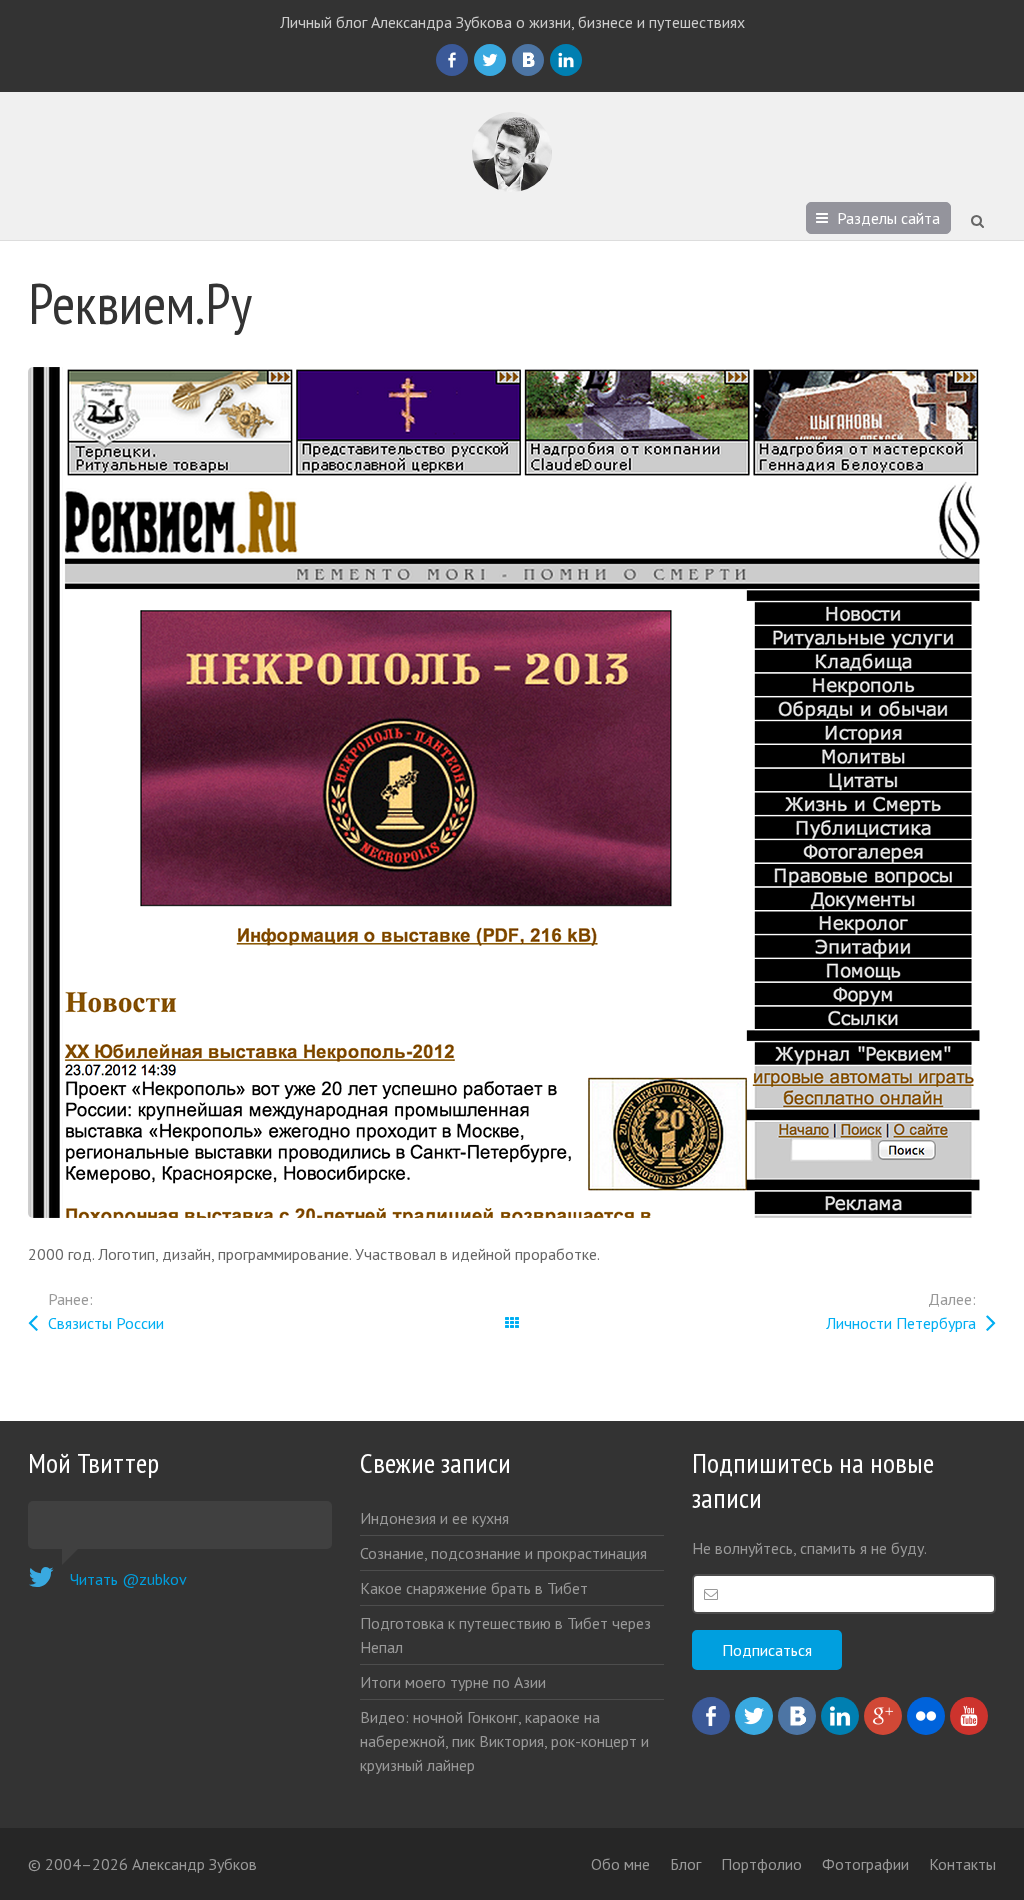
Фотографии (865, 1864)
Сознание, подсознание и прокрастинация (503, 1553)
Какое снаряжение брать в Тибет (474, 1588)
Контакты (962, 1864)
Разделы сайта (888, 218)
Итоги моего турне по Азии (453, 1682)
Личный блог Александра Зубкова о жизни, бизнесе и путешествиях (512, 22)
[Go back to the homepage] (512, 152)
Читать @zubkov (128, 1579)
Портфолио (761, 1864)
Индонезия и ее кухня (434, 1518)
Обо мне (620, 1864)
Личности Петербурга (901, 1323)
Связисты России (106, 1323)
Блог (685, 1864)
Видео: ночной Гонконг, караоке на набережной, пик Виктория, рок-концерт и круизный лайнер (504, 1741)
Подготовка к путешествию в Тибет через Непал (505, 1635)
